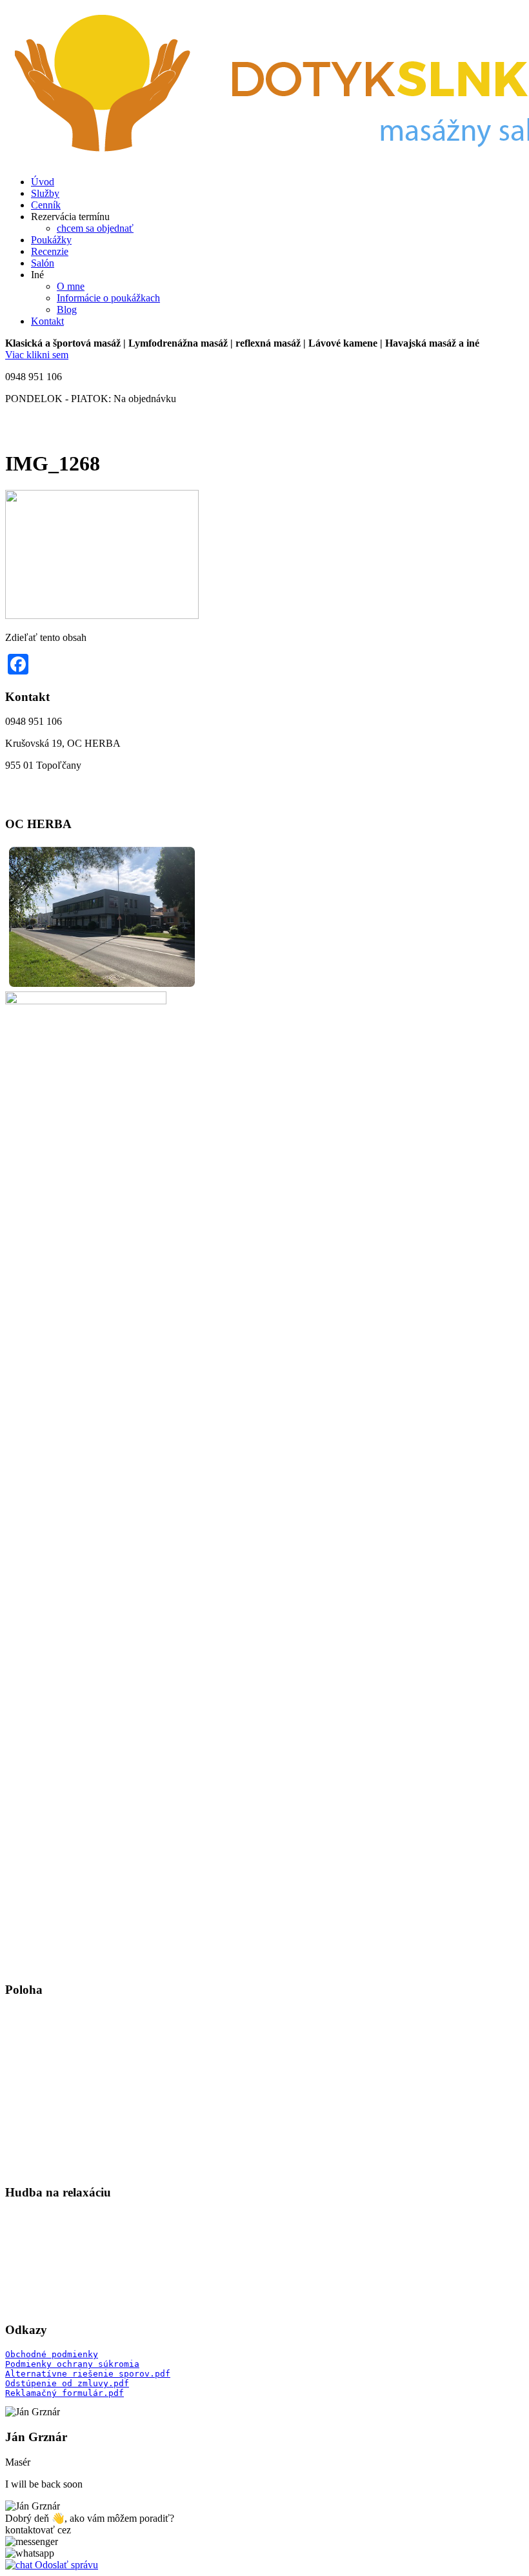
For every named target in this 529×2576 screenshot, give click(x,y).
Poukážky (51, 240)
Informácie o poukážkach (108, 298)
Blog (67, 309)
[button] (32, 2541)
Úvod (43, 182)
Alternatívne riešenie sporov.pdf (88, 2374)
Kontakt (47, 321)
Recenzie (50, 251)
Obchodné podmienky (52, 2354)
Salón (43, 263)
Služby (45, 193)
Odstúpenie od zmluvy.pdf (67, 2383)
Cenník (46, 205)
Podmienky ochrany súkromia (72, 2364)
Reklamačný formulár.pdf (65, 2393)
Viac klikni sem (37, 355)
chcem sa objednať (95, 228)
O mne (71, 286)
